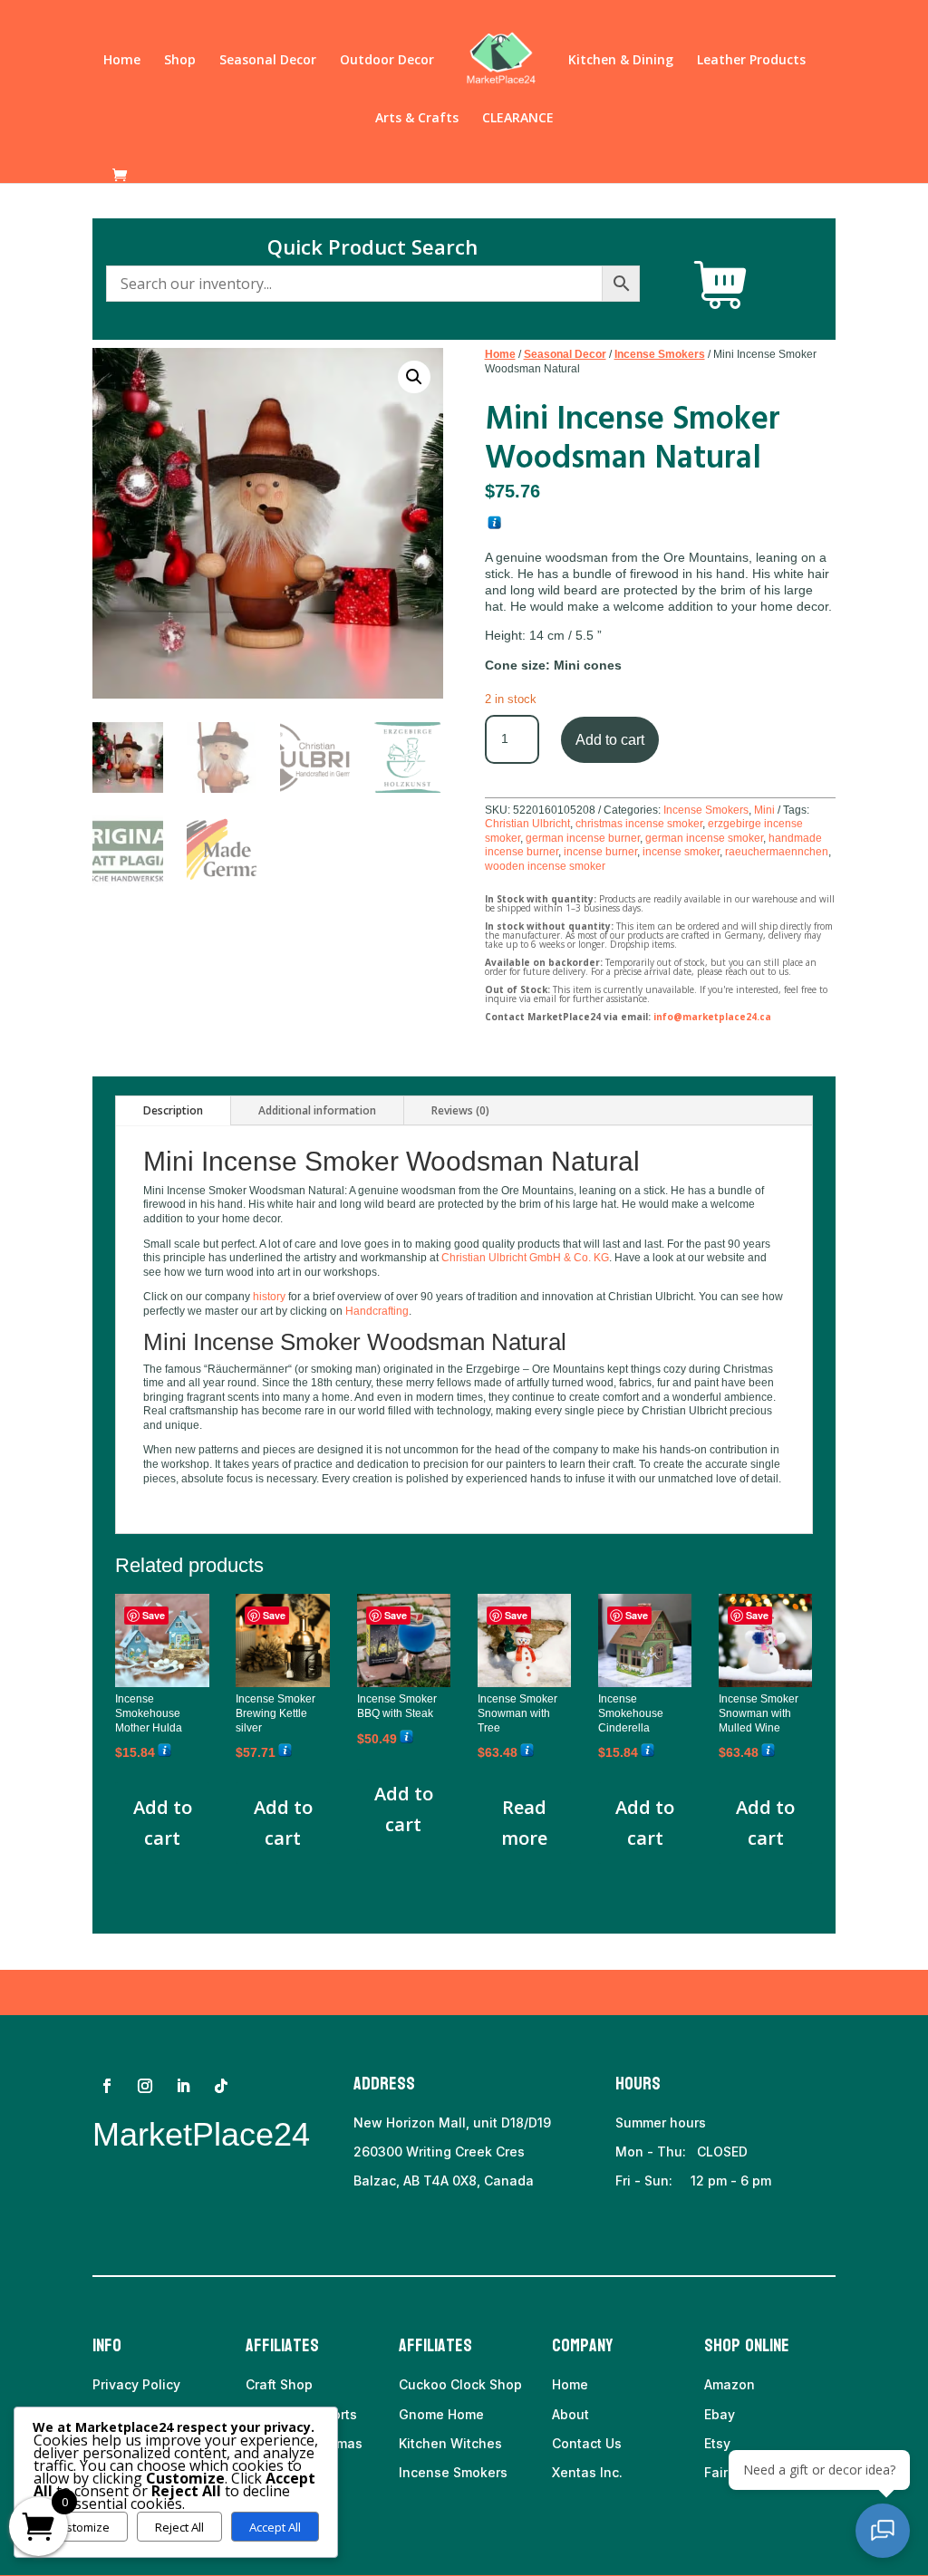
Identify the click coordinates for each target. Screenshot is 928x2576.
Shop (180, 61)
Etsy (717, 2443)
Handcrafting (377, 1311)
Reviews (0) (460, 1110)
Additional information (317, 1110)
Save (154, 1615)
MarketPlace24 (201, 2134)
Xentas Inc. (587, 2472)
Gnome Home (441, 2414)
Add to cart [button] (163, 1823)
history (269, 1297)
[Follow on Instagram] (145, 2086)
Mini (764, 810)
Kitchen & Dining (621, 61)
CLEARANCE (518, 119)
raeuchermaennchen (777, 852)
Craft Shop (279, 2384)
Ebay (720, 2414)
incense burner (600, 852)
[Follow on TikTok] (221, 2086)
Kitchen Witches (450, 2443)
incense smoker (681, 852)
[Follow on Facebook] (107, 2086)
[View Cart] (720, 285)
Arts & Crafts (417, 119)
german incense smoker (704, 838)
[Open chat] (883, 2531)
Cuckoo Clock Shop (460, 2384)
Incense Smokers (660, 354)
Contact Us (587, 2443)
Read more (524, 1823)
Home (122, 61)
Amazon (730, 2384)
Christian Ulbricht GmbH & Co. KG (525, 1258)
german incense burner (583, 838)
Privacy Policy (136, 2384)
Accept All (275, 2527)
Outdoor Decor (387, 61)
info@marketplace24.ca (712, 1017)
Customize (80, 2527)
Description (173, 1110)
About (570, 2414)
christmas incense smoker (639, 824)
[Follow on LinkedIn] (183, 2086)
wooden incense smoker (545, 866)
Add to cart (610, 740)
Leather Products (751, 61)
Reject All (179, 2527)
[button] (414, 377)
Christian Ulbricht (527, 824)
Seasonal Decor (268, 61)
